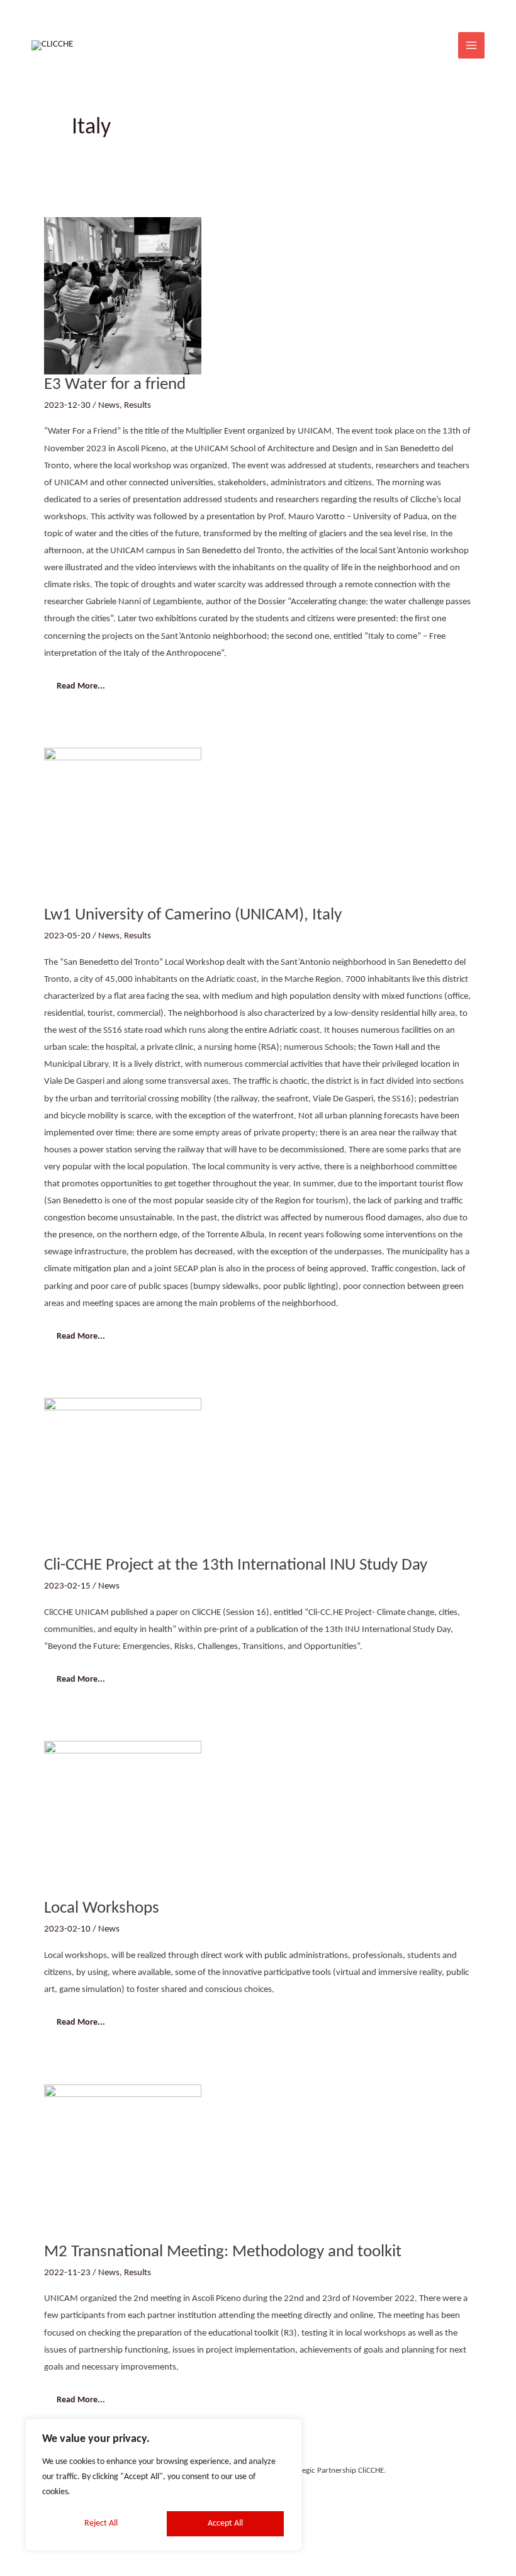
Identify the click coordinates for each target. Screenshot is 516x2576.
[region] (164, 2485)
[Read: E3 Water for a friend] (123, 295)
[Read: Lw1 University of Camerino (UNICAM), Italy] (123, 826)
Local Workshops (102, 1908)
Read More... (81, 683)
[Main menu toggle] (471, 45)
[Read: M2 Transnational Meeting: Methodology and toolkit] (123, 2163)
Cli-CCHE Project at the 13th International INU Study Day (236, 1565)
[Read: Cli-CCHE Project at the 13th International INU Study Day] (123, 1476)
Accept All (225, 2523)
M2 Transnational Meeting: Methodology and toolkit (223, 2252)
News (109, 406)
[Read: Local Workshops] (123, 1820)
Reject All (101, 2523)
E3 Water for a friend (115, 385)
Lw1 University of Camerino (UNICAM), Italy (193, 915)
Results (137, 406)
